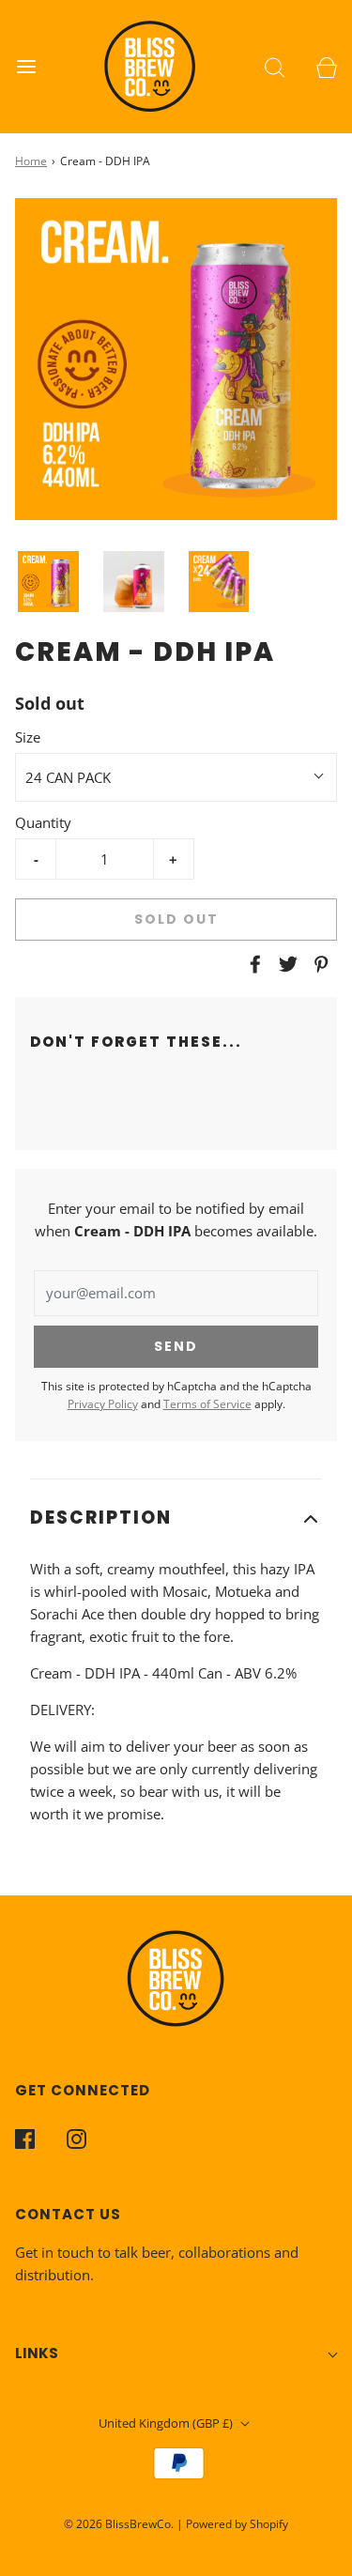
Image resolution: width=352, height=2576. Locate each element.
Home (31, 161)
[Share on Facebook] (253, 964)
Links (37, 2353)
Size (28, 737)
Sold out (176, 919)
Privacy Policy (103, 1404)
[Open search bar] (275, 66)
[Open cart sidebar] (326, 66)
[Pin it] (318, 964)
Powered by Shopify (237, 2524)
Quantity (43, 822)
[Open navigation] (26, 66)
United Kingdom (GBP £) (167, 2423)
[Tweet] (285, 964)
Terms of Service (207, 1404)
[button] (48, 582)
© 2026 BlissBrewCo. (119, 2524)
